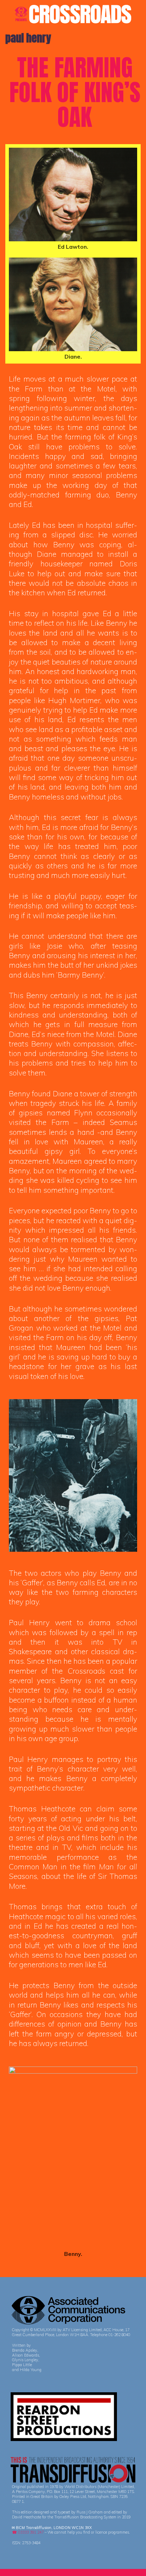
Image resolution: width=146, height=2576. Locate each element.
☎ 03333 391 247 (28, 2532)
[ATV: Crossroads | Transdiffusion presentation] (73, 13)
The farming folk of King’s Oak (75, 92)
